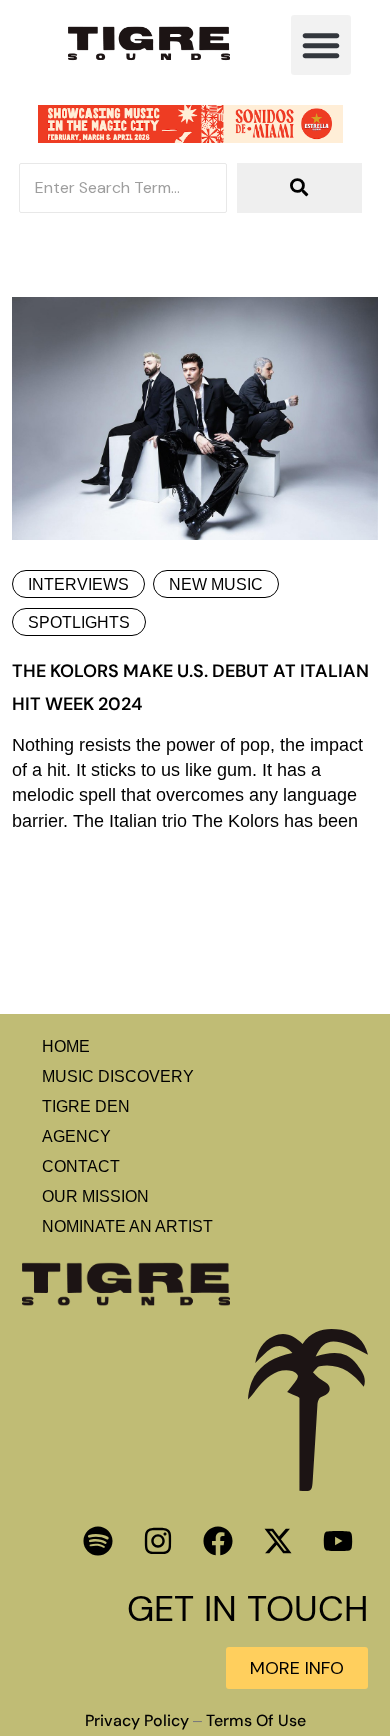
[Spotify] (98, 1541)
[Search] (299, 188)
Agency (76, 1136)
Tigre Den (86, 1106)
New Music (216, 584)
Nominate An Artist (127, 1226)
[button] (321, 45)
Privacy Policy (137, 1721)
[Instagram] (158, 1541)
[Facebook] (218, 1541)
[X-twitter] (278, 1541)
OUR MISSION (95, 1196)
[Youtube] (338, 1541)
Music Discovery (118, 1076)
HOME (66, 1046)
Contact (81, 1166)
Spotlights (79, 622)
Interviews (78, 584)
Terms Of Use (256, 1721)
